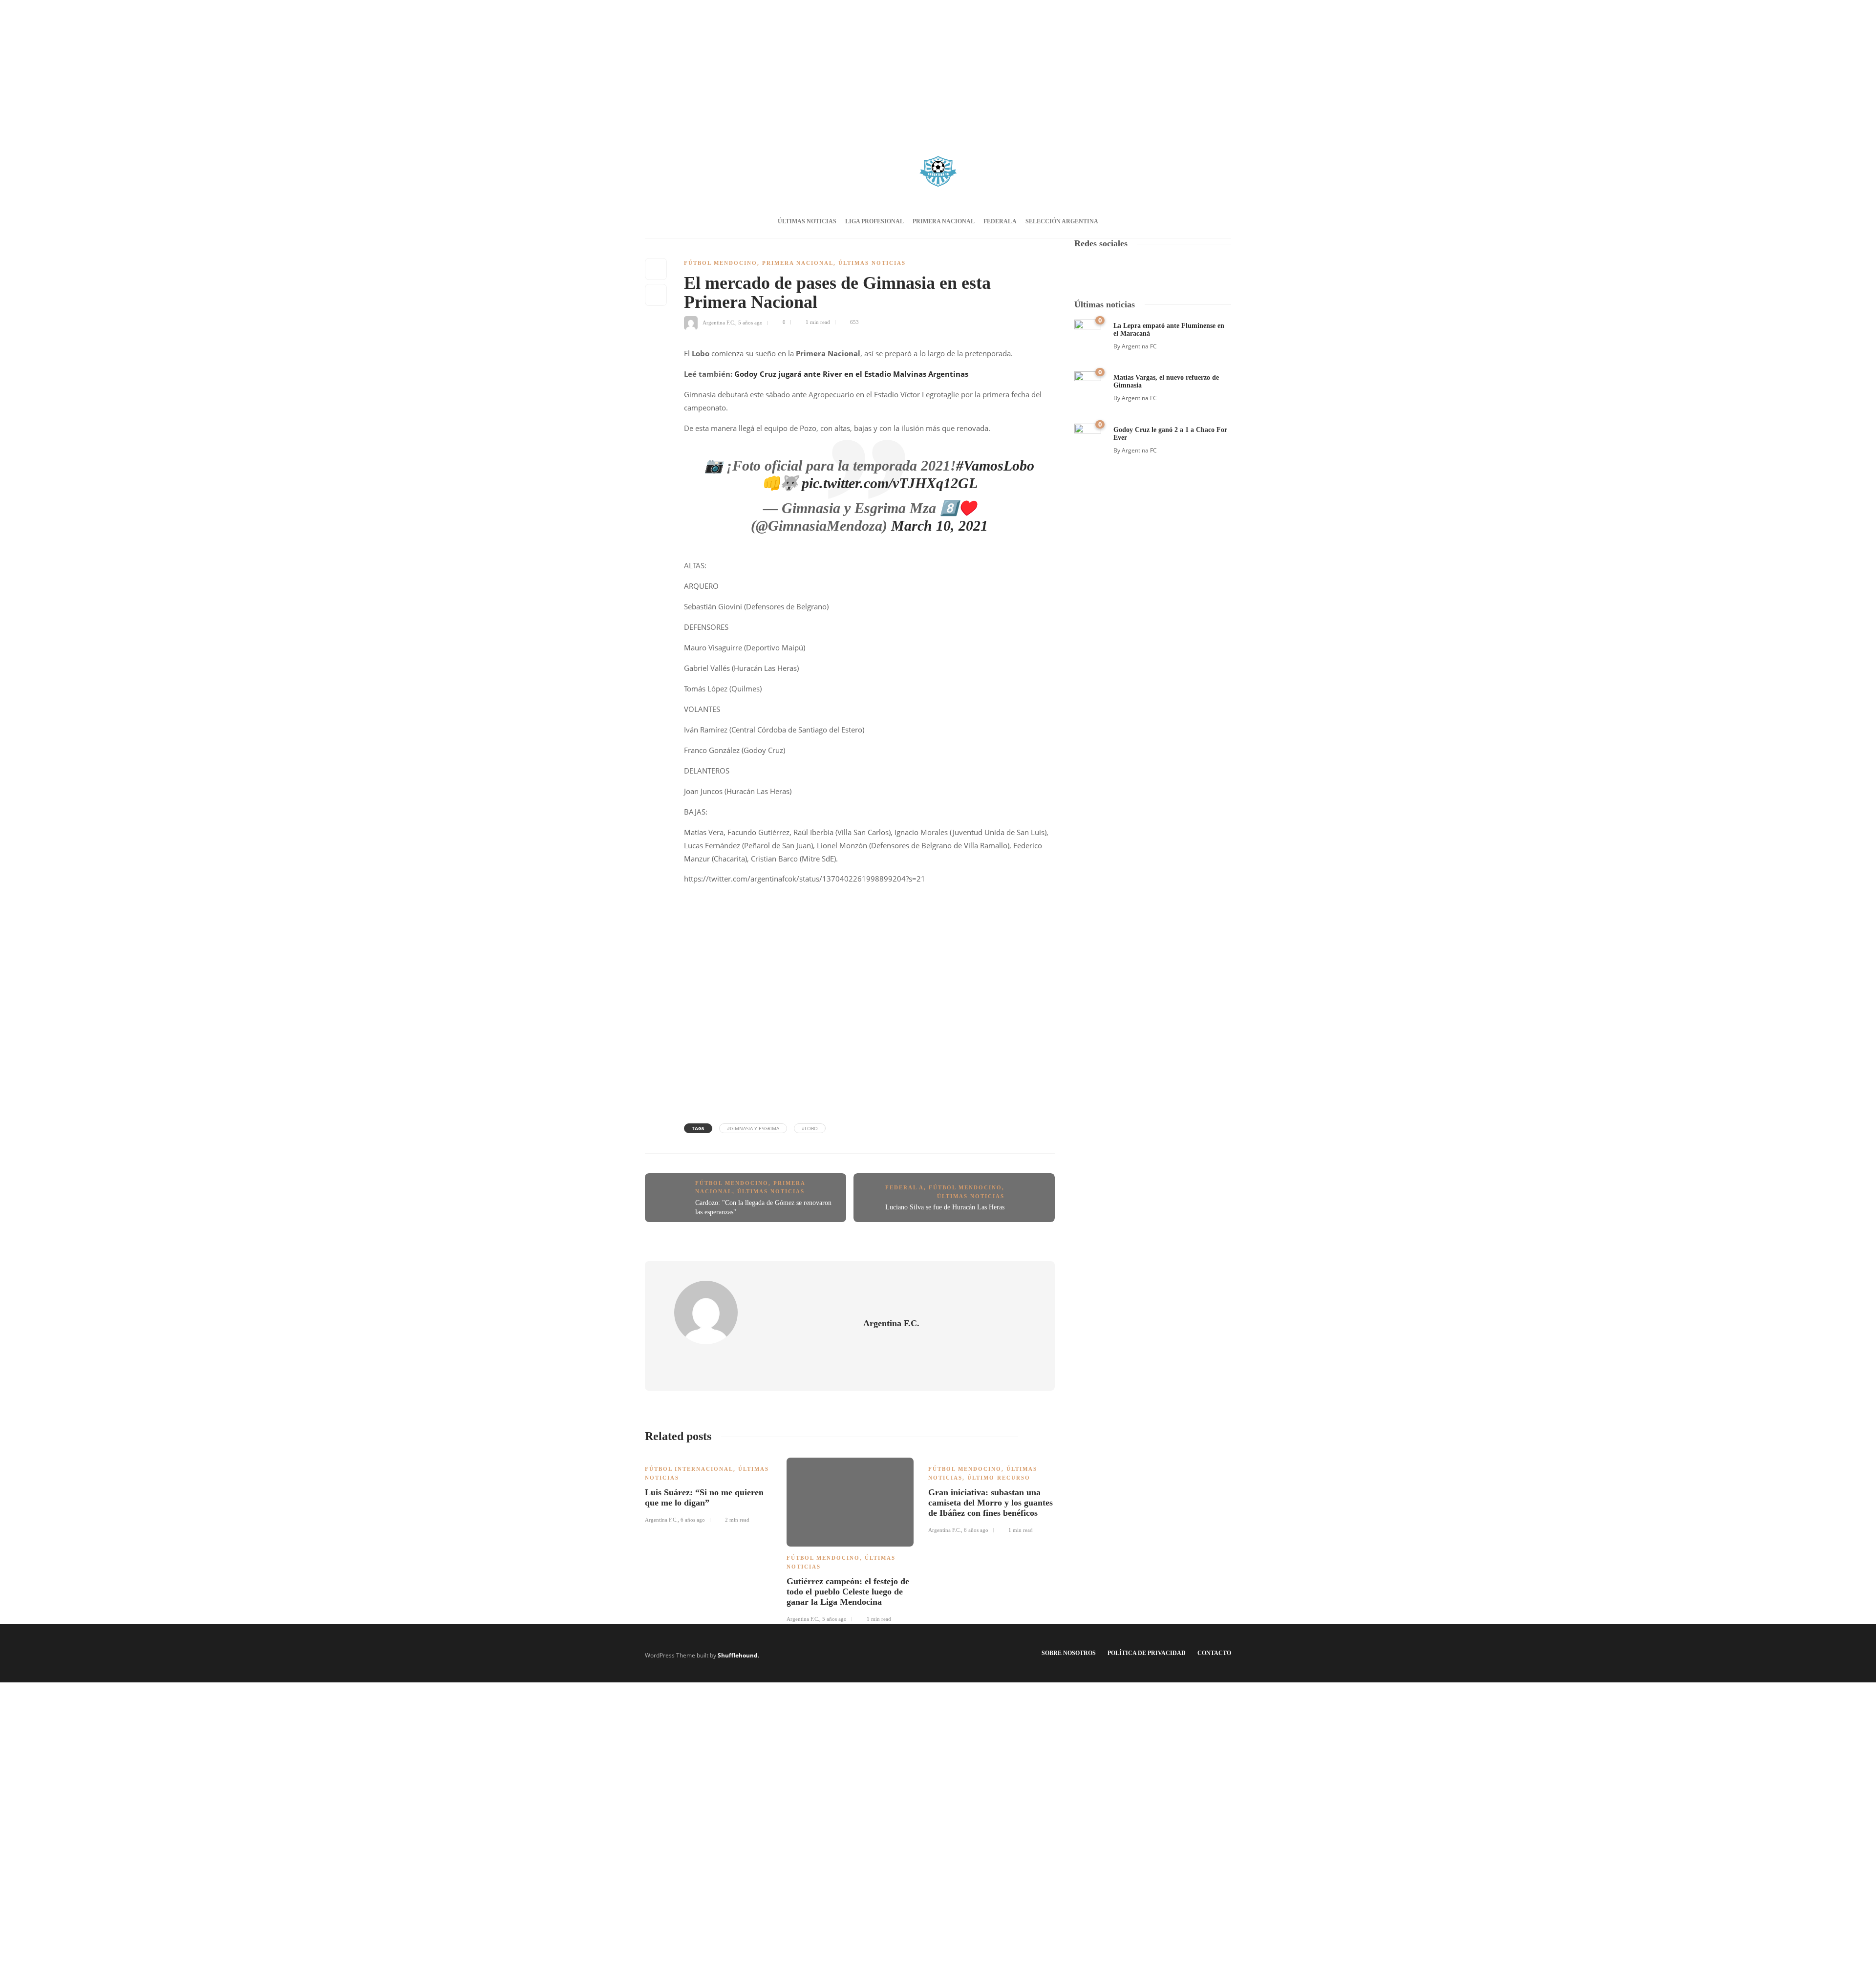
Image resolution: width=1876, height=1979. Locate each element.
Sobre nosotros (1069, 1653)
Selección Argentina (1062, 221)
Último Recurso (999, 1478)
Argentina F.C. (719, 322)
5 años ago (750, 322)
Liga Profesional (874, 221)
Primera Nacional (944, 221)
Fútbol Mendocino (721, 263)
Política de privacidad (1147, 1653)
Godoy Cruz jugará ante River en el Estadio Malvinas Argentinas (851, 374)
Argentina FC (1139, 346)
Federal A (1000, 221)
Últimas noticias (807, 221)
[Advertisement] (938, 68)
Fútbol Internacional (689, 1469)
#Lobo (810, 1128)
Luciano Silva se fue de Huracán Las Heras (945, 1207)
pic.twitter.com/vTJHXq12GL (890, 483)
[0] (1088, 332)
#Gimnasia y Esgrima (753, 1128)
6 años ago (693, 1520)
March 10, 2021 (939, 526)
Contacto (1214, 1653)
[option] (708, 1489)
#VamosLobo (995, 465)
